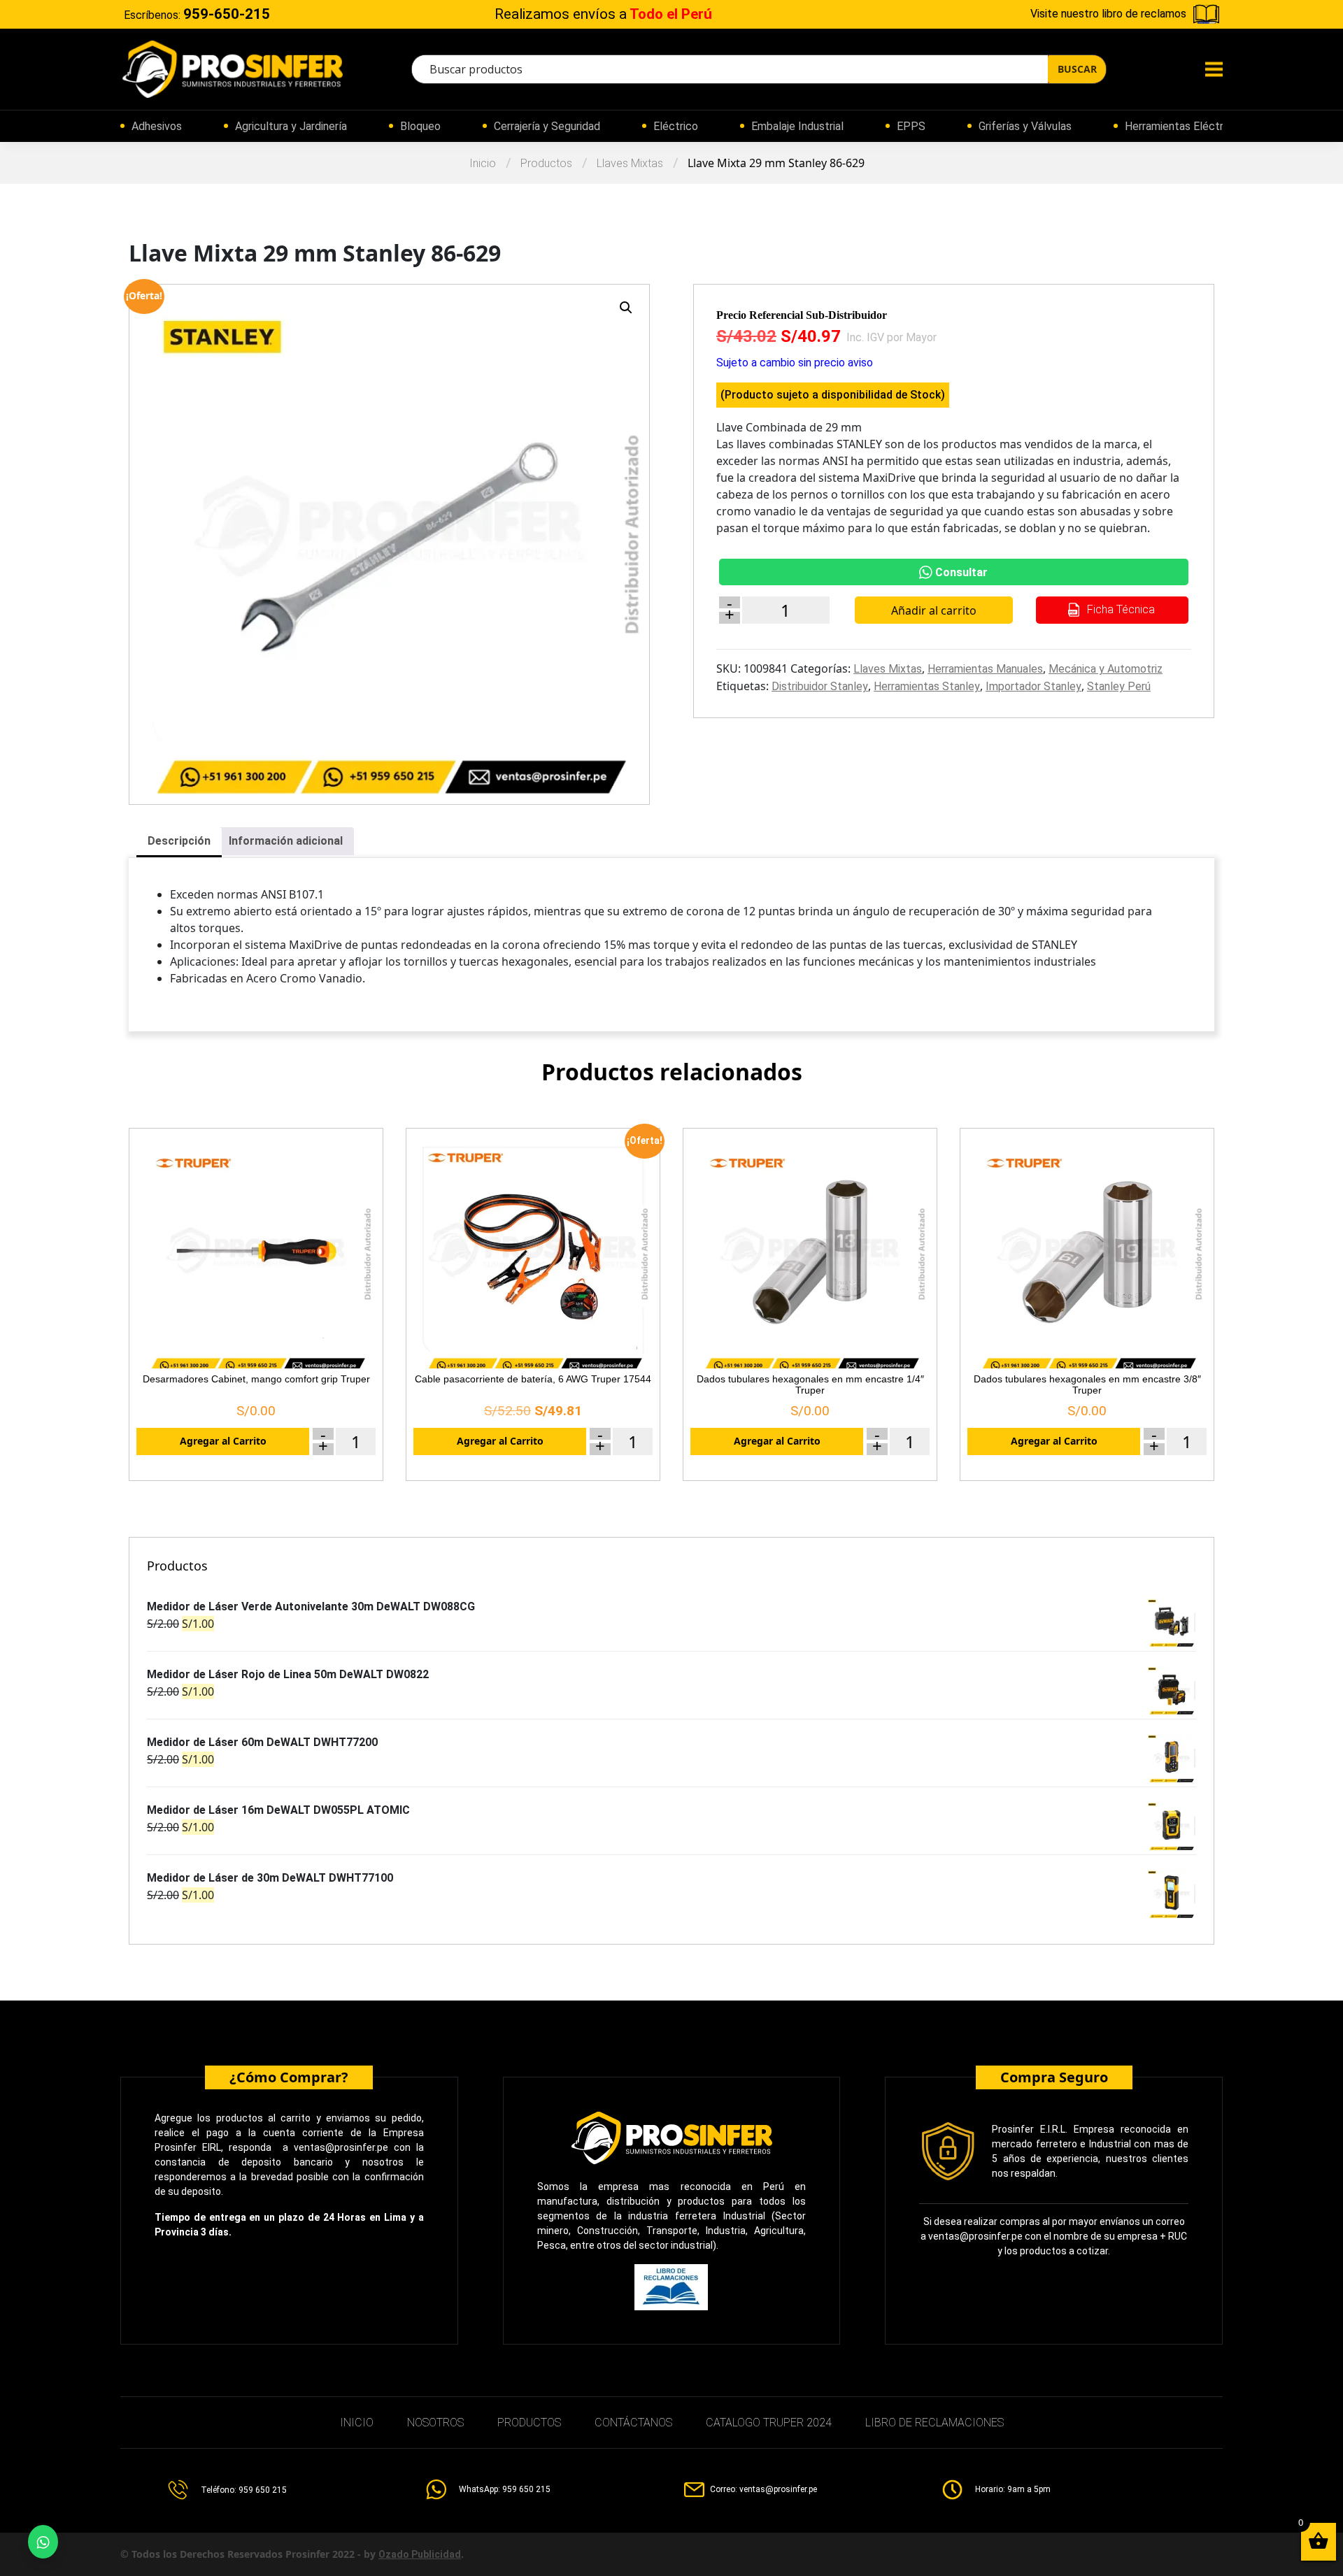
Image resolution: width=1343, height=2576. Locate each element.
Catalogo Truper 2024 (769, 2423)
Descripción (179, 841)
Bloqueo (420, 126)
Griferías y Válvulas (1025, 126)
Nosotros (435, 2423)
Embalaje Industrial (797, 126)
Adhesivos (157, 126)
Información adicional (286, 841)
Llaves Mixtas (630, 163)
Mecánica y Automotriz (1106, 669)
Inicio (483, 163)
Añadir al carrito (934, 610)
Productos (546, 163)
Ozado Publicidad (420, 2554)
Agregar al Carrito (223, 1441)
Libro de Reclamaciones (935, 2423)
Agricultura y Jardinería (291, 126)
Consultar (961, 572)
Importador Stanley (1033, 686)
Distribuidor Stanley (820, 686)
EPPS (911, 126)
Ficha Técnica (1120, 609)
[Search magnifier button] (1077, 69)
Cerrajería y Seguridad (547, 126)
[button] (626, 308)
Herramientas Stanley (927, 686)
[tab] (179, 842)
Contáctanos (633, 2423)
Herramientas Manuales (985, 669)
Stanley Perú (1119, 686)
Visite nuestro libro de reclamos (1108, 14)
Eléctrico (676, 126)
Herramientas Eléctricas (1184, 126)
